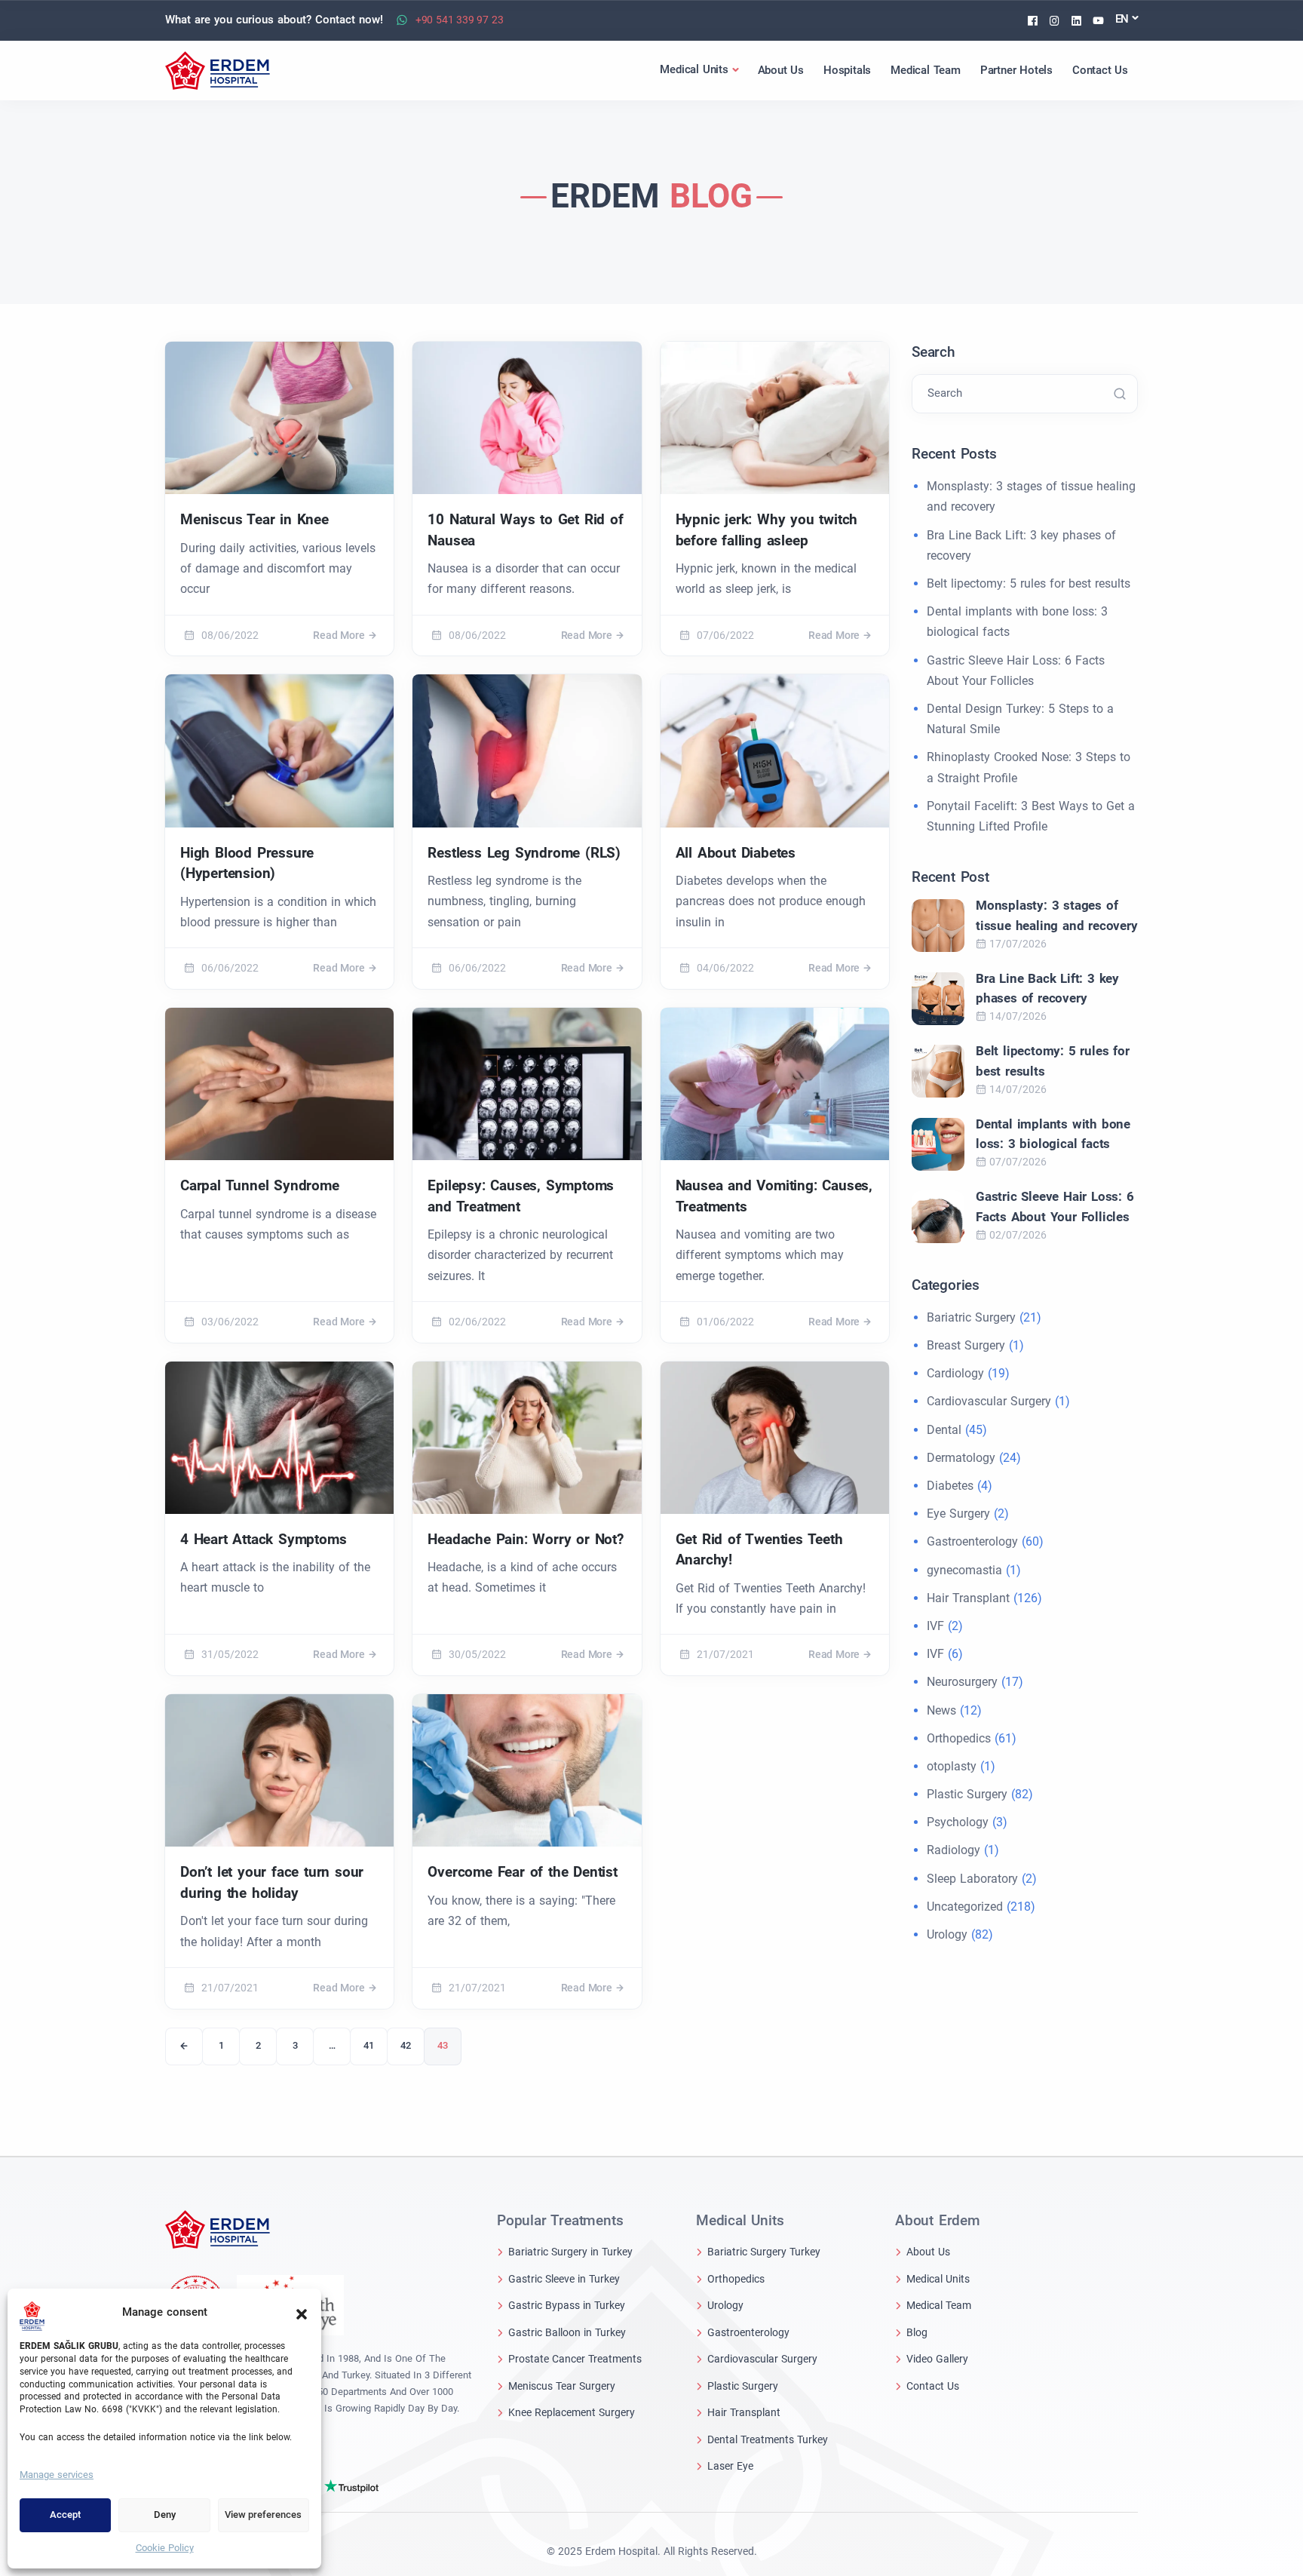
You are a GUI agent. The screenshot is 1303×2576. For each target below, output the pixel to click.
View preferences (263, 2515)
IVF (935, 1626)
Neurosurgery (962, 1682)
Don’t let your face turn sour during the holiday (272, 1882)
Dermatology (961, 1458)
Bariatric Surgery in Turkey (570, 2252)
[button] (302, 2313)
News (941, 1710)
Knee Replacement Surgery (572, 2412)
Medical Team (939, 2305)
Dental (944, 1430)
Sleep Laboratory (972, 1879)
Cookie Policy (165, 2548)
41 (369, 2045)
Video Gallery (937, 2359)
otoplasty (952, 1766)
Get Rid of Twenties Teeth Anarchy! (759, 1550)
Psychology (958, 1822)
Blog (917, 2332)
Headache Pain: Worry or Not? (525, 1539)
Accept (65, 2515)
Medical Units (938, 2279)
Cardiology (955, 1373)
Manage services (57, 2475)
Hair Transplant (968, 1598)
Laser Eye (730, 2466)
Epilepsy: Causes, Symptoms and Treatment (521, 1196)
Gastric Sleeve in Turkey (564, 2279)
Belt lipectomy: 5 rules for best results (1029, 583)
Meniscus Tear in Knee (254, 519)
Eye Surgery (958, 1514)
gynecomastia (964, 1570)
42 (406, 2045)
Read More (339, 635)
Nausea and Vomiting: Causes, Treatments (774, 1196)
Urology (947, 1934)
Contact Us (933, 2386)
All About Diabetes (736, 853)
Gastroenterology (972, 1541)
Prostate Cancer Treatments (575, 2359)
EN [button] (1122, 19)
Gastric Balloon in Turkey (567, 2332)
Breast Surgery (966, 1345)
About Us (928, 2252)
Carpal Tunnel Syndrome (260, 1185)
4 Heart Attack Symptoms (263, 1539)
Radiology (953, 1850)
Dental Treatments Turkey (768, 2439)
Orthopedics (959, 1738)
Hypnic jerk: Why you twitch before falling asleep (767, 530)
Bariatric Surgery (971, 1317)
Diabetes (950, 1486)
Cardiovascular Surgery (989, 1401)
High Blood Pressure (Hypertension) (247, 863)
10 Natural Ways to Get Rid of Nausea (525, 530)
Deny (165, 2515)
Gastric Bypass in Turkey (567, 2305)
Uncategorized (965, 1907)
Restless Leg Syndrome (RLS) (524, 853)
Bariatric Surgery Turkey (764, 2252)
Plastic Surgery (967, 1794)
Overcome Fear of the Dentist (522, 1872)
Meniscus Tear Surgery (562, 2386)
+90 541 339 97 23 (460, 20)
